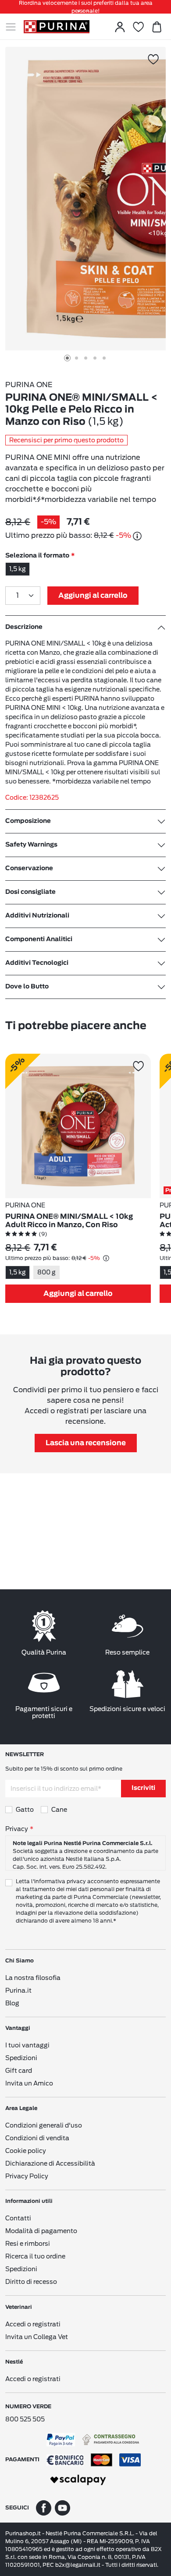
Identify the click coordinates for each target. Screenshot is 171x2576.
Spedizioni (21, 2058)
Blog (12, 2003)
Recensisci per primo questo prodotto (66, 440)
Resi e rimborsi (28, 2244)
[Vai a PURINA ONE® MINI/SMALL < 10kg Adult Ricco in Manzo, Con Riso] (78, 1126)
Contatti (18, 2218)
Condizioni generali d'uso (44, 2125)
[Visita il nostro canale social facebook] (44, 2507)
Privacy (17, 1829)
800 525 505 (25, 2419)
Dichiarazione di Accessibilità (50, 2163)
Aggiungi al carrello (93, 596)
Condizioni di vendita (37, 2138)
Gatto (25, 1810)
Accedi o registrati (33, 2324)
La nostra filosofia (33, 1978)
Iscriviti (143, 1788)
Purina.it (18, 1990)
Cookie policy (26, 2151)
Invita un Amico (29, 2083)
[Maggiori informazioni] (137, 536)
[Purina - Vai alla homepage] (57, 27)
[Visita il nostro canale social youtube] (62, 2507)
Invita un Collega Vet (37, 2337)
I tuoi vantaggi (27, 2045)
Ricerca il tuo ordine (35, 2256)
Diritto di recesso (31, 2282)
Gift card (19, 2071)
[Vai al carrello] (157, 27)
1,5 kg (18, 569)
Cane (59, 1810)
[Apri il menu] (14, 27)
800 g (46, 1272)
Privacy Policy (27, 2176)
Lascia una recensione (86, 1443)
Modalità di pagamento (41, 2231)
